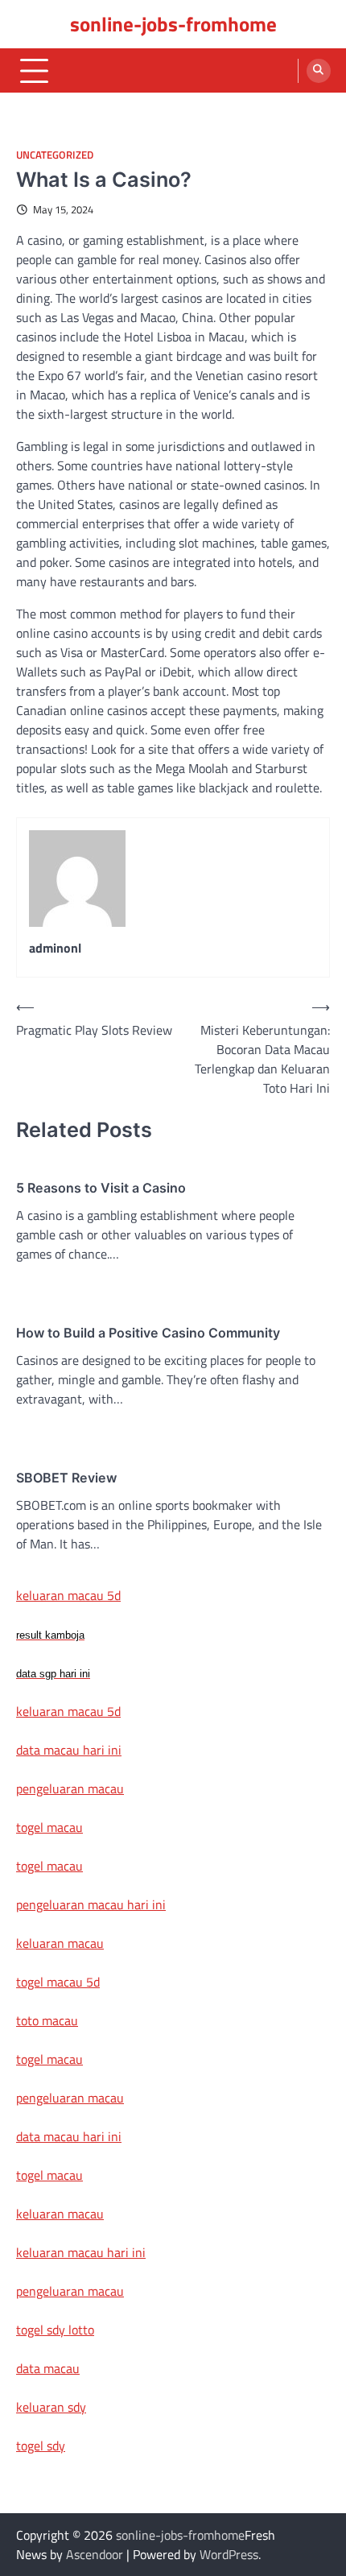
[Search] (319, 71)
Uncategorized (55, 155)
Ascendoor (95, 2554)
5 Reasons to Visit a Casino (101, 1188)
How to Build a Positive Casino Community (148, 1333)
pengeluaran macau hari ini (91, 1904)
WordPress (229, 2554)
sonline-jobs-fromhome (173, 24)
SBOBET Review (66, 1478)
